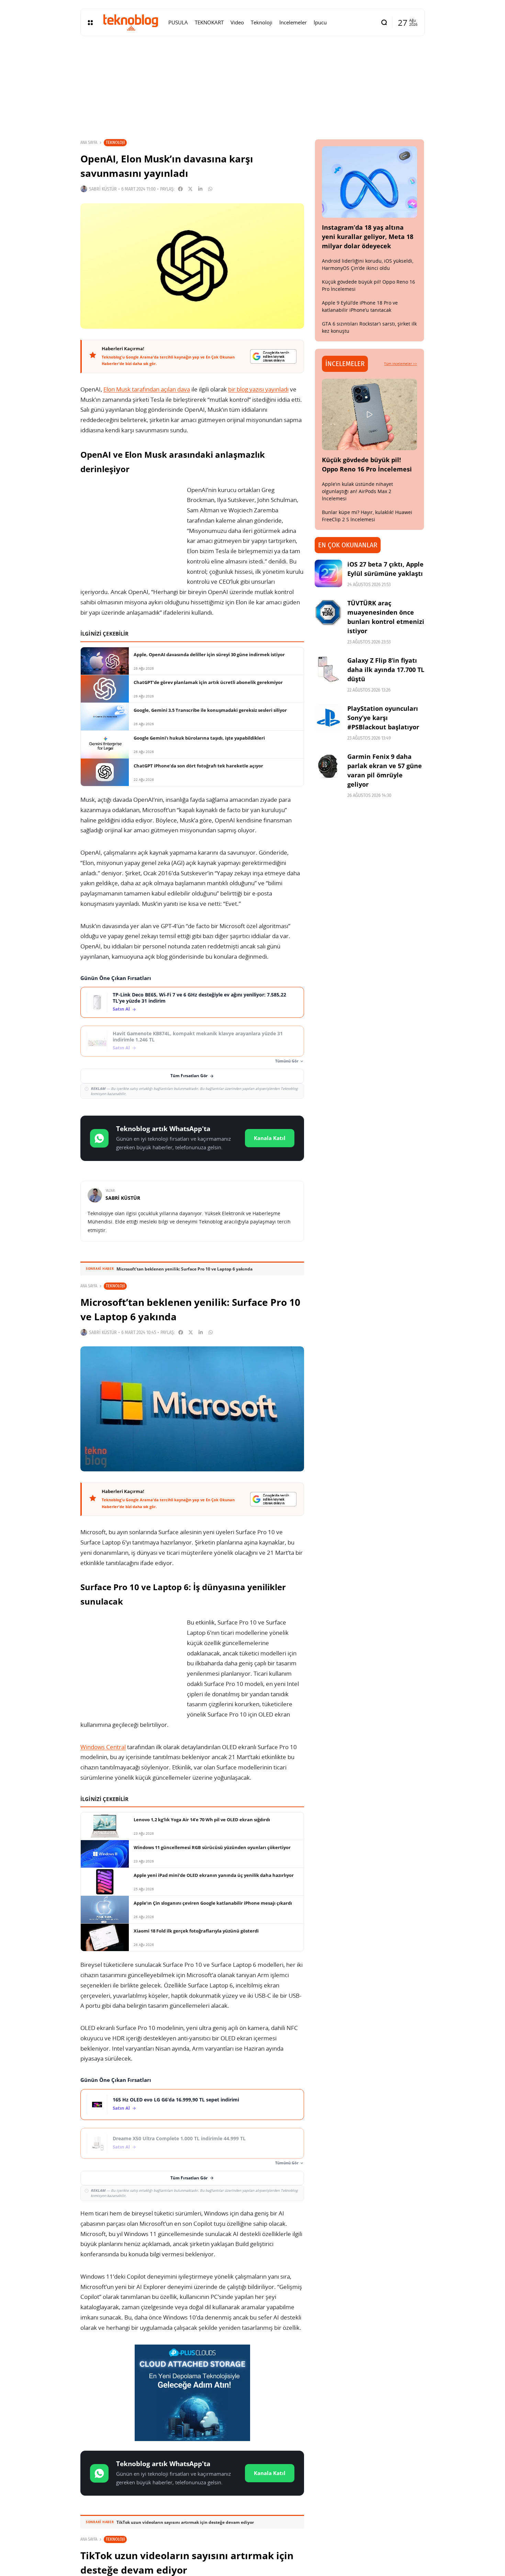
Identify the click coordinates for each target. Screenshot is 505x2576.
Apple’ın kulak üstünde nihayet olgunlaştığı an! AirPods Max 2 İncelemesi (357, 491)
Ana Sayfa (89, 143)
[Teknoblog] (131, 22)
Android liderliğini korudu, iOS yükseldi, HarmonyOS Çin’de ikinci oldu (368, 264)
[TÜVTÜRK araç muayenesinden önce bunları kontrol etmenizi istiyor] (328, 612)
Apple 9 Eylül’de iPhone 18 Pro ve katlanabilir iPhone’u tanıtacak (360, 306)
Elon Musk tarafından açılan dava (147, 389)
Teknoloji (115, 142)
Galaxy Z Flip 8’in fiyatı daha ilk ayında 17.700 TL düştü (386, 670)
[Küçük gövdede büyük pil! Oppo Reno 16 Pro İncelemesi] (370, 414)
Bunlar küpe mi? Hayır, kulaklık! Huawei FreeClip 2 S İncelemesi (367, 516)
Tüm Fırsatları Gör (189, 1076)
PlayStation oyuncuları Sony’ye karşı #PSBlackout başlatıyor (383, 718)
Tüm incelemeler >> (401, 364)
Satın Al (121, 1009)
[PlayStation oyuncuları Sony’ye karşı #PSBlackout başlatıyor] (328, 718)
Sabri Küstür (103, 189)
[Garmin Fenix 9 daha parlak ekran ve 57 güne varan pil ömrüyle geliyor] (328, 766)
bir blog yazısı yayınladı (258, 389)
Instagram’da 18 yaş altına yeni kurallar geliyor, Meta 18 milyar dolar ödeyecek (368, 237)
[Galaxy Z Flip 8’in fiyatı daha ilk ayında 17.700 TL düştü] (328, 670)
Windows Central (103, 1747)
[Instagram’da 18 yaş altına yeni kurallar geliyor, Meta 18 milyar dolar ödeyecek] (370, 182)
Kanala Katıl (270, 1138)
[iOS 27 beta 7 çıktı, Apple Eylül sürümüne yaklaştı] (328, 573)
